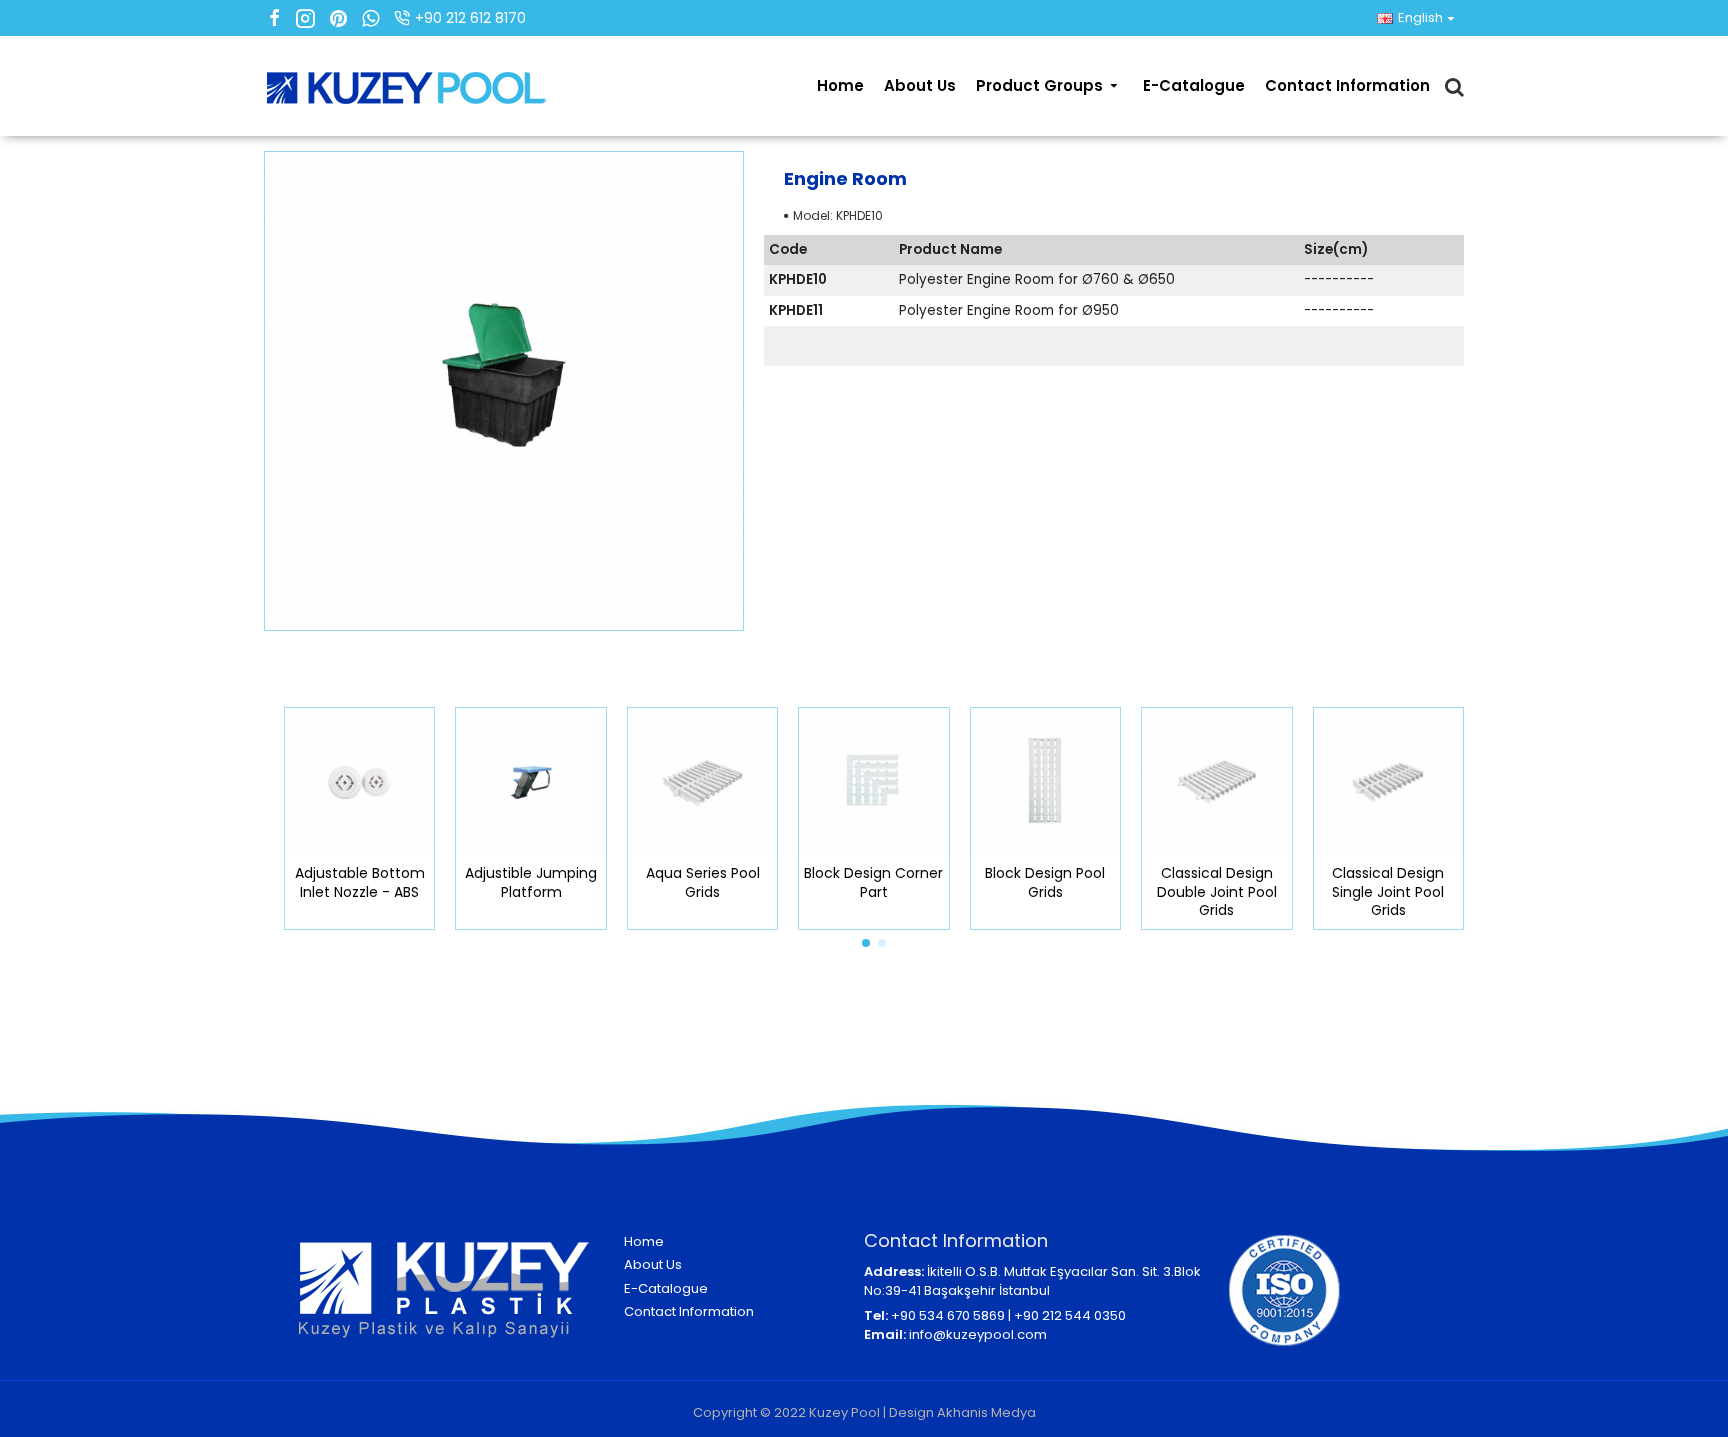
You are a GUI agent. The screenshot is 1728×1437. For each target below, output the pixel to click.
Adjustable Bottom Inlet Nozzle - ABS (350, 882)
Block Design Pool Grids (1036, 882)
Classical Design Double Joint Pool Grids (1207, 891)
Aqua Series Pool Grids (693, 882)
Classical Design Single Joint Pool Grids (1378, 891)
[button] (866, 943)
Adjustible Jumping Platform (521, 882)
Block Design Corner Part (864, 882)
